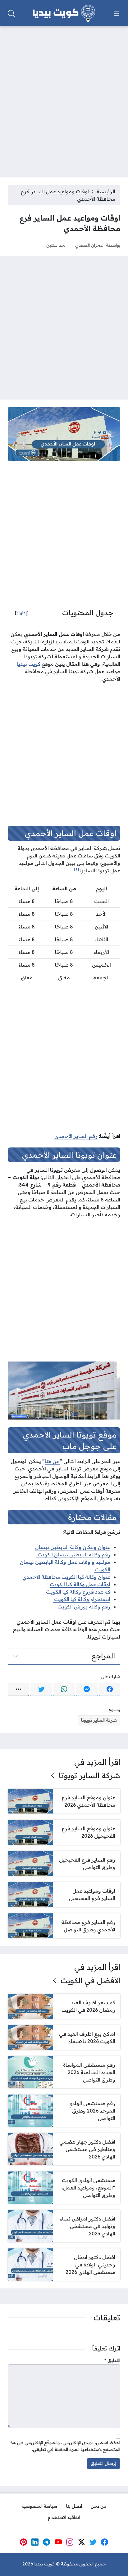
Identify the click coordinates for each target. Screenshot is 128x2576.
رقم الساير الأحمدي (76, 1136)
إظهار (22, 613)
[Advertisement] (64, 98)
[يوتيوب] (58, 2542)
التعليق (112, 2360)
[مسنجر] (87, 1689)
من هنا (52, 1461)
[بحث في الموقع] (11, 14)
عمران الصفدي (89, 245)
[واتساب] (64, 1689)
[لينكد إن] (35, 2542)
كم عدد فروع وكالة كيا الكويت (78, 1592)
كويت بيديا (29, 664)
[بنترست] (23, 2542)
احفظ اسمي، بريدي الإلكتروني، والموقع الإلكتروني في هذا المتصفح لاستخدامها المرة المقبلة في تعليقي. (65, 2446)
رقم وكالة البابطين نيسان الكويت (73, 1554)
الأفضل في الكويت (90, 1980)
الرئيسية (106, 191)
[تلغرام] (47, 2542)
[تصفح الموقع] (117, 14)
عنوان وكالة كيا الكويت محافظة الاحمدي (66, 1577)
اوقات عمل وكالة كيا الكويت (80, 1584)
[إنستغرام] (70, 2542)
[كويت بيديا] (64, 14)
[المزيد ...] (18, 1689)
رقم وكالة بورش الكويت (84, 1607)
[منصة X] (81, 2542)
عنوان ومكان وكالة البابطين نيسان (73, 1547)
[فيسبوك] (110, 1689)
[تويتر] (41, 1689)
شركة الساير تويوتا (99, 1720)
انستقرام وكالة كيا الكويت (82, 1599)
